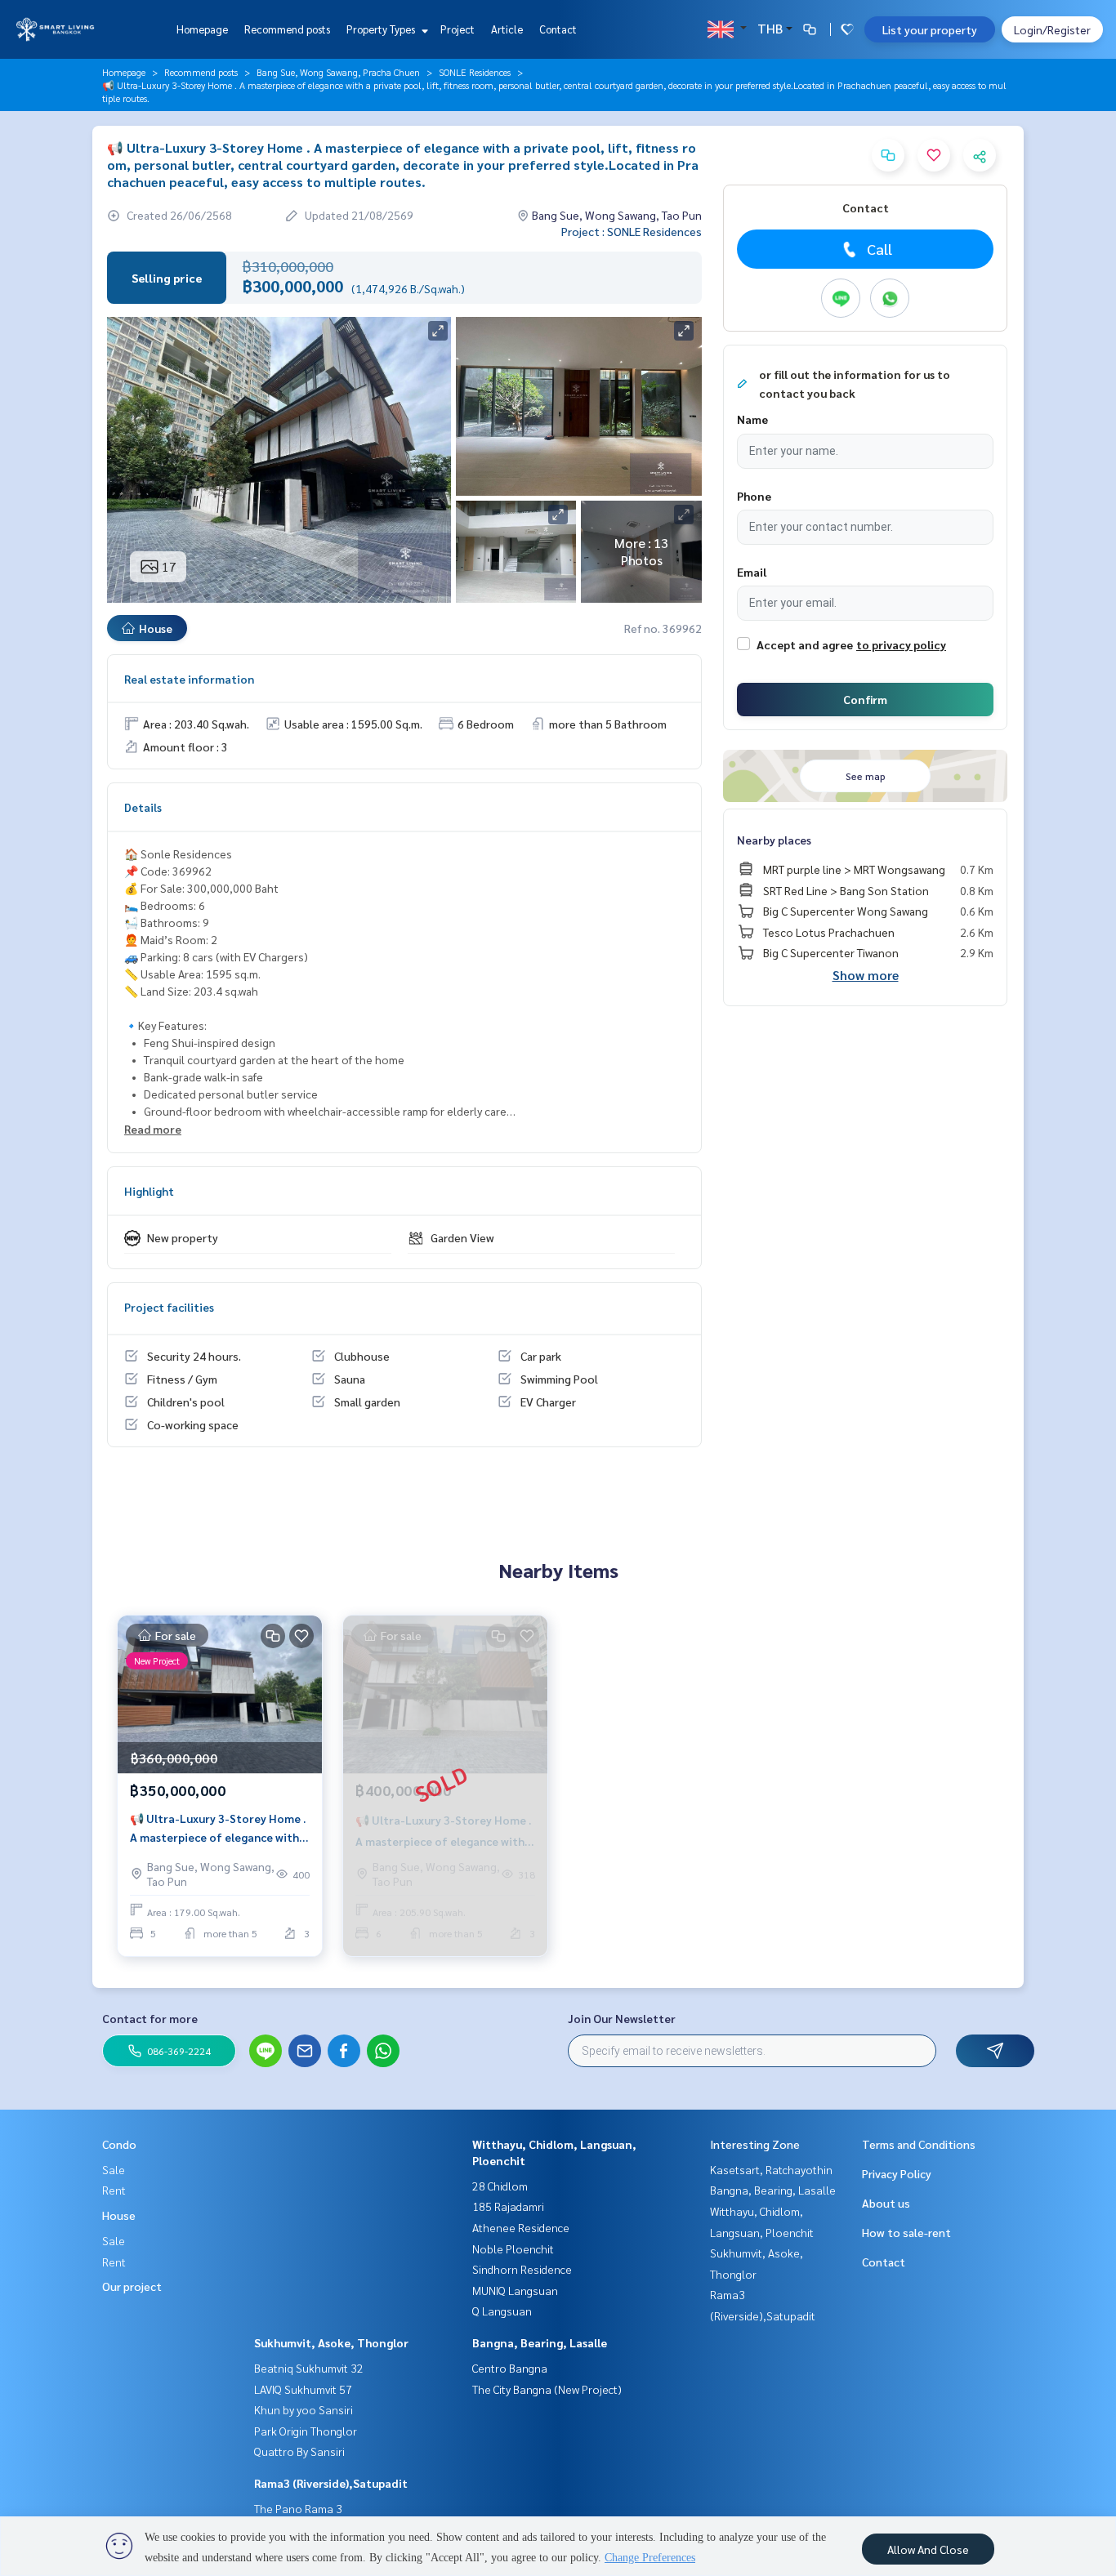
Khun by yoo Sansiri (304, 2409)
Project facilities (169, 1307)
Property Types (382, 29)
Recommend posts (287, 29)
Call (879, 249)
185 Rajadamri (508, 2206)
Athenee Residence (521, 2227)
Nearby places (774, 840)
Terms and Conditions (919, 2144)
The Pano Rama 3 (298, 2508)
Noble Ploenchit (513, 2248)
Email (752, 572)
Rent (114, 2190)
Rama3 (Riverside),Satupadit (331, 2483)
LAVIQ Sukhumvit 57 (303, 2389)
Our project (132, 2286)
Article (507, 29)
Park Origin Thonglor (306, 2431)
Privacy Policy (897, 2173)
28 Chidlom (500, 2186)
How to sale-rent (906, 2232)
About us (886, 2203)
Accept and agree (805, 644)
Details (143, 807)
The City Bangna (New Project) (547, 2389)
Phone (754, 496)
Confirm (865, 699)
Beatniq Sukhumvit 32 (309, 2368)
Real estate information (189, 679)
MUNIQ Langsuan (515, 2290)
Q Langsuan (502, 2311)
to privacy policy (901, 644)
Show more (866, 975)
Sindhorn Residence (522, 2269)
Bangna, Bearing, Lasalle (540, 2342)
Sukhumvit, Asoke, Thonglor (331, 2342)
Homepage (202, 29)
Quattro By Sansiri (299, 2451)
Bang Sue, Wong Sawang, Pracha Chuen (338, 72)
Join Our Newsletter (622, 2018)
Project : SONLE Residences (632, 231)
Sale (114, 2169)
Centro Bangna (510, 2368)
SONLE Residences (475, 72)
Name (752, 419)
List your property (930, 29)
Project (458, 29)
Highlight (149, 1191)
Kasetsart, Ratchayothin (771, 2169)
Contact (558, 29)
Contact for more (150, 2018)
